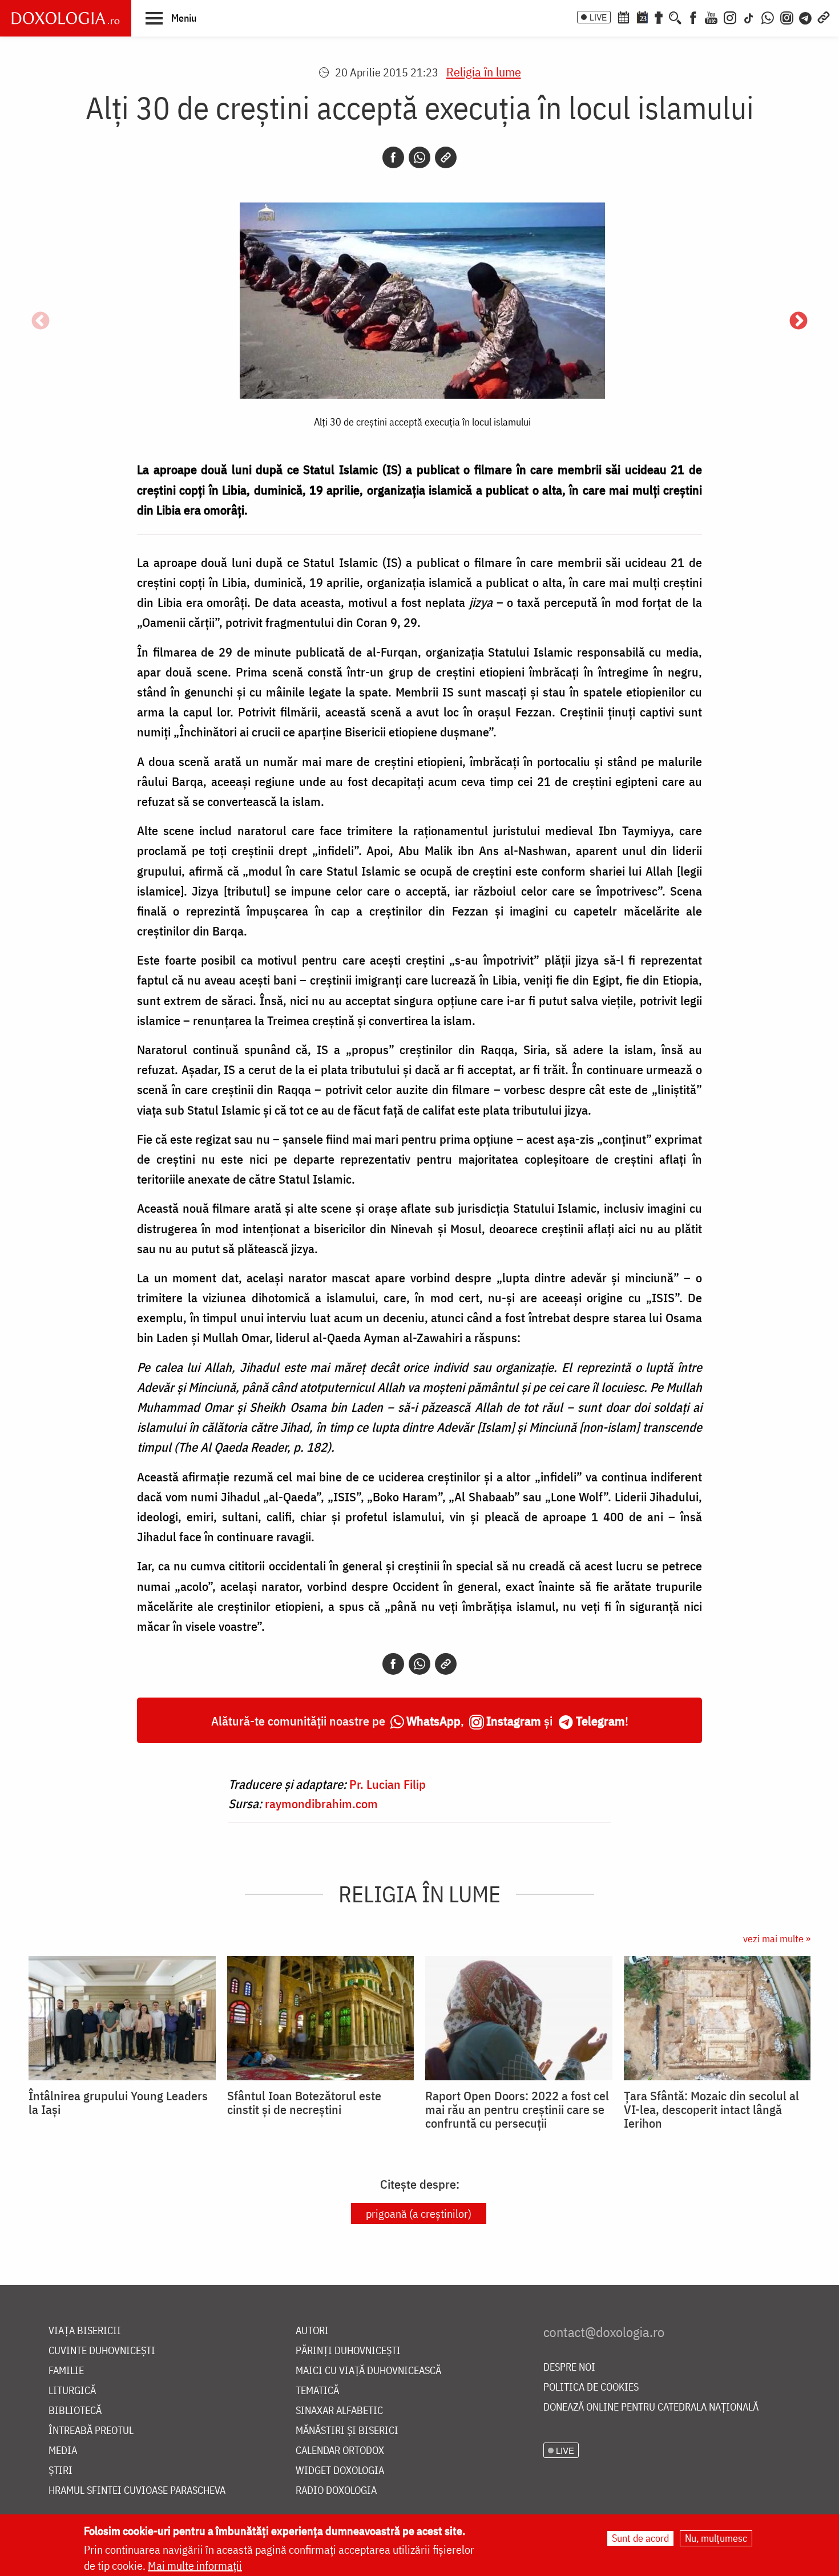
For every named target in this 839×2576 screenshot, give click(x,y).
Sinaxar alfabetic (339, 2411)
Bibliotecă (75, 2411)
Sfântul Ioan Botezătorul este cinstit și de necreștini (304, 2103)
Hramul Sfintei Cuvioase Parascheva (137, 2491)
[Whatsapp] (419, 157)
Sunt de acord (640, 2538)
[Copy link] (446, 157)
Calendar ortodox (340, 2451)
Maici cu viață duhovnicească (368, 2371)
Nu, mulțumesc (716, 2538)
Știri (60, 2471)
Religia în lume (484, 72)
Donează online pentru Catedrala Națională (651, 2407)
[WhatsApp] (768, 17)
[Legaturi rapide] (824, 17)
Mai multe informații (195, 2565)
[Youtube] (711, 17)
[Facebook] (693, 17)
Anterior (41, 322)
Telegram (600, 1721)
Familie (66, 2371)
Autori (312, 2331)
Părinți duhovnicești (348, 2351)
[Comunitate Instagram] (787, 17)
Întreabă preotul (91, 2431)
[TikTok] (749, 17)
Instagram (514, 1721)
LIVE (598, 17)
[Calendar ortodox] (623, 17)
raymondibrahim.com (321, 1803)
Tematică (317, 2391)
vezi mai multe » (777, 1939)
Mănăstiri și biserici (347, 2431)
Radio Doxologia (336, 2491)
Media (63, 2451)
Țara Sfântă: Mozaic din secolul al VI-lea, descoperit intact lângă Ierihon (711, 2109)
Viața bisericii (85, 2331)
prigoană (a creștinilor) (419, 2214)
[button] (171, 18)
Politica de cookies (591, 2387)
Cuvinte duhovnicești (102, 2351)
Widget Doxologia (340, 2471)
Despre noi (569, 2368)
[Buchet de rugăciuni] (659, 17)
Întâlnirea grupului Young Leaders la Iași (118, 2103)
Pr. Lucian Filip (388, 1784)
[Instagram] (730, 17)
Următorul (798, 322)
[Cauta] (675, 17)
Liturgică (72, 2391)
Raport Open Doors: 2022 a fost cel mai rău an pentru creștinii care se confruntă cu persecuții (517, 2109)
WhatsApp (433, 1721)
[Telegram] (806, 17)
